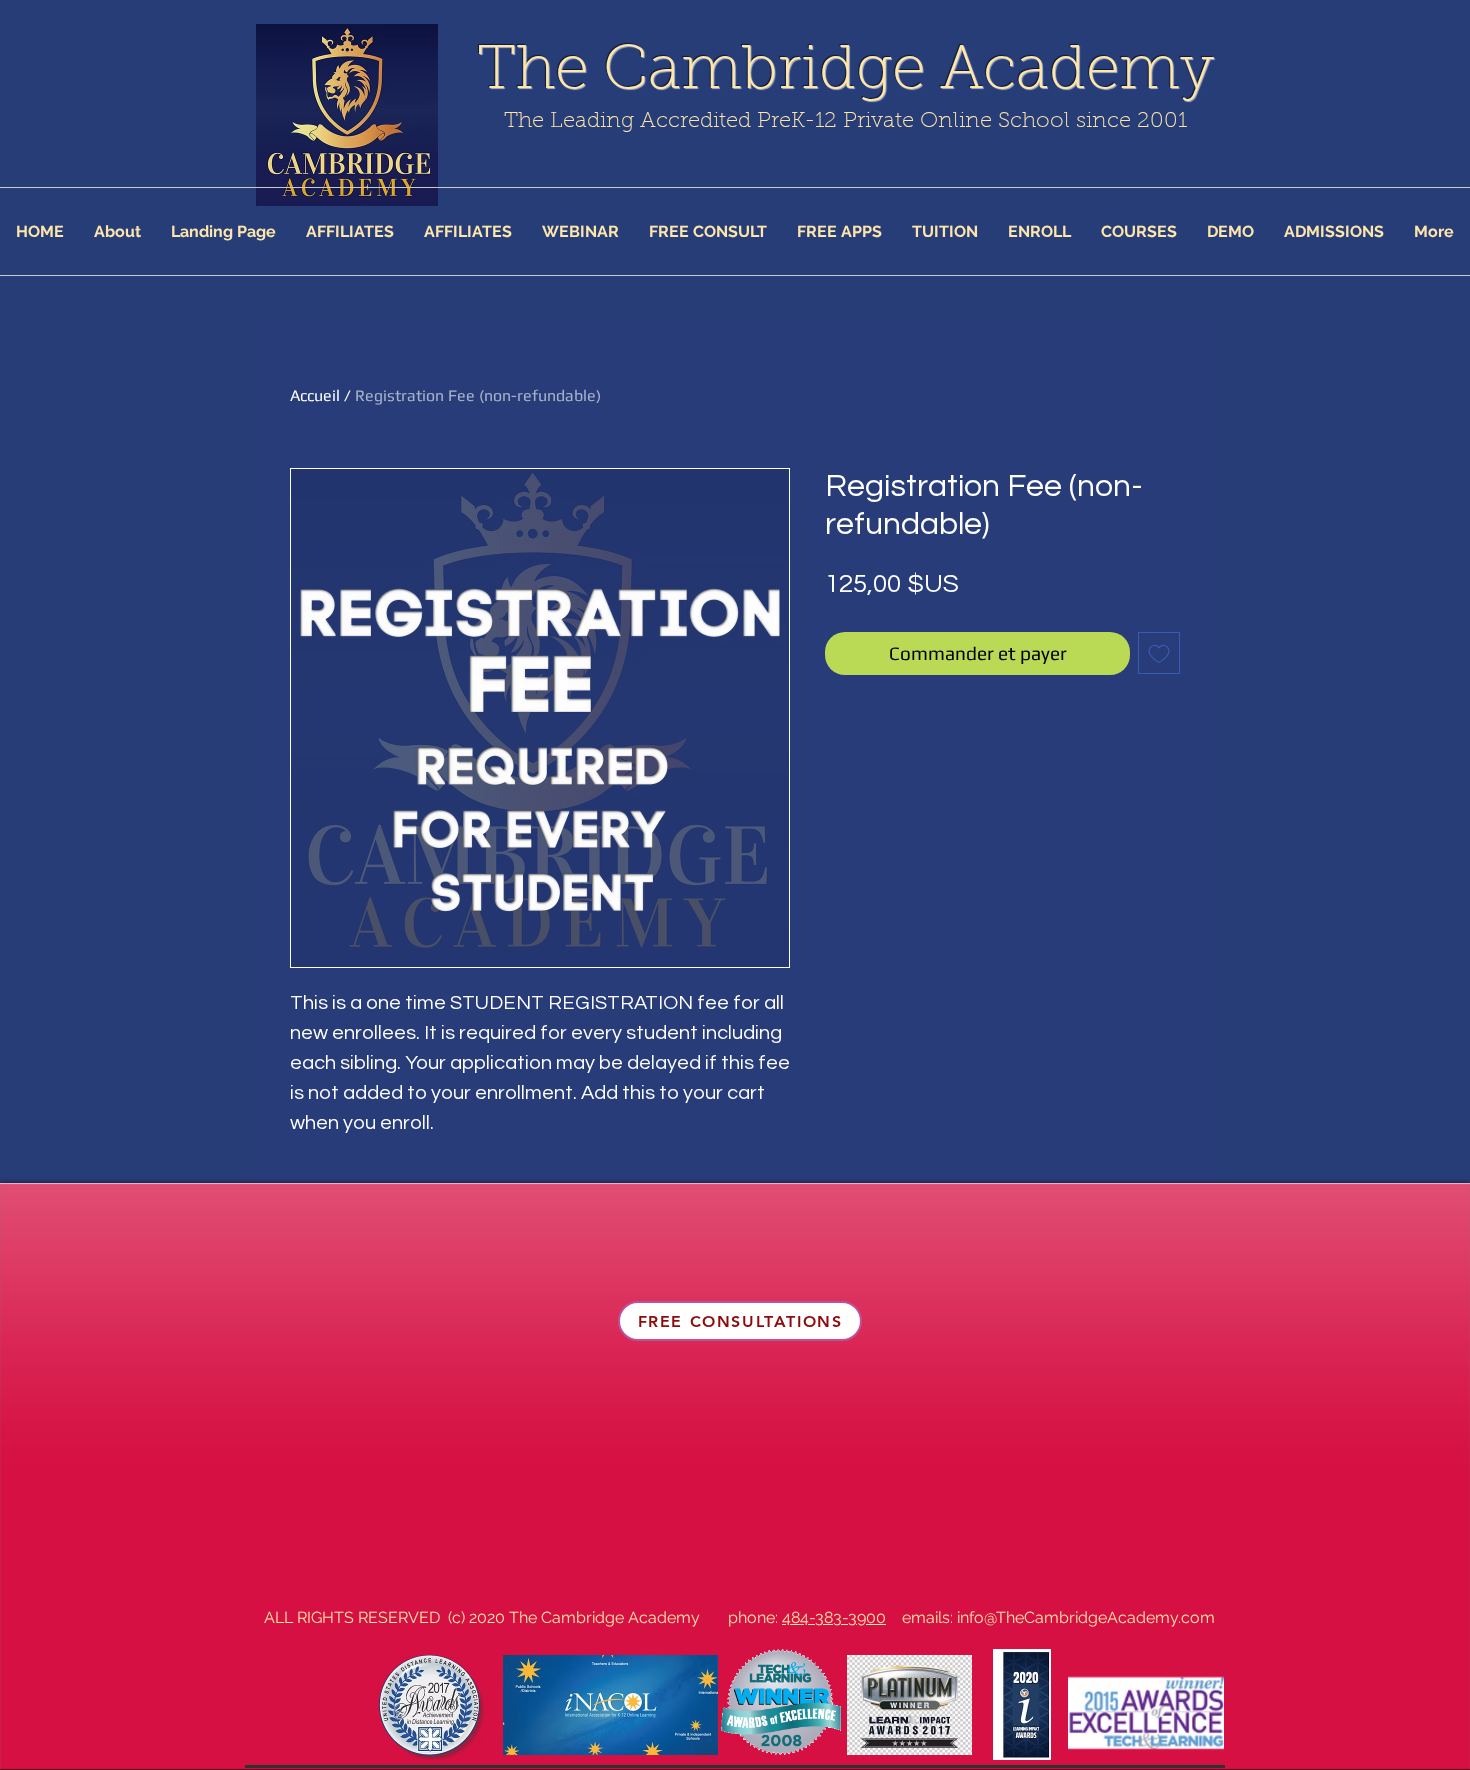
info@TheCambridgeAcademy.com (1086, 1617)
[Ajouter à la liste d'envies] (1159, 653)
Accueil (315, 395)
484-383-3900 (834, 1617)
